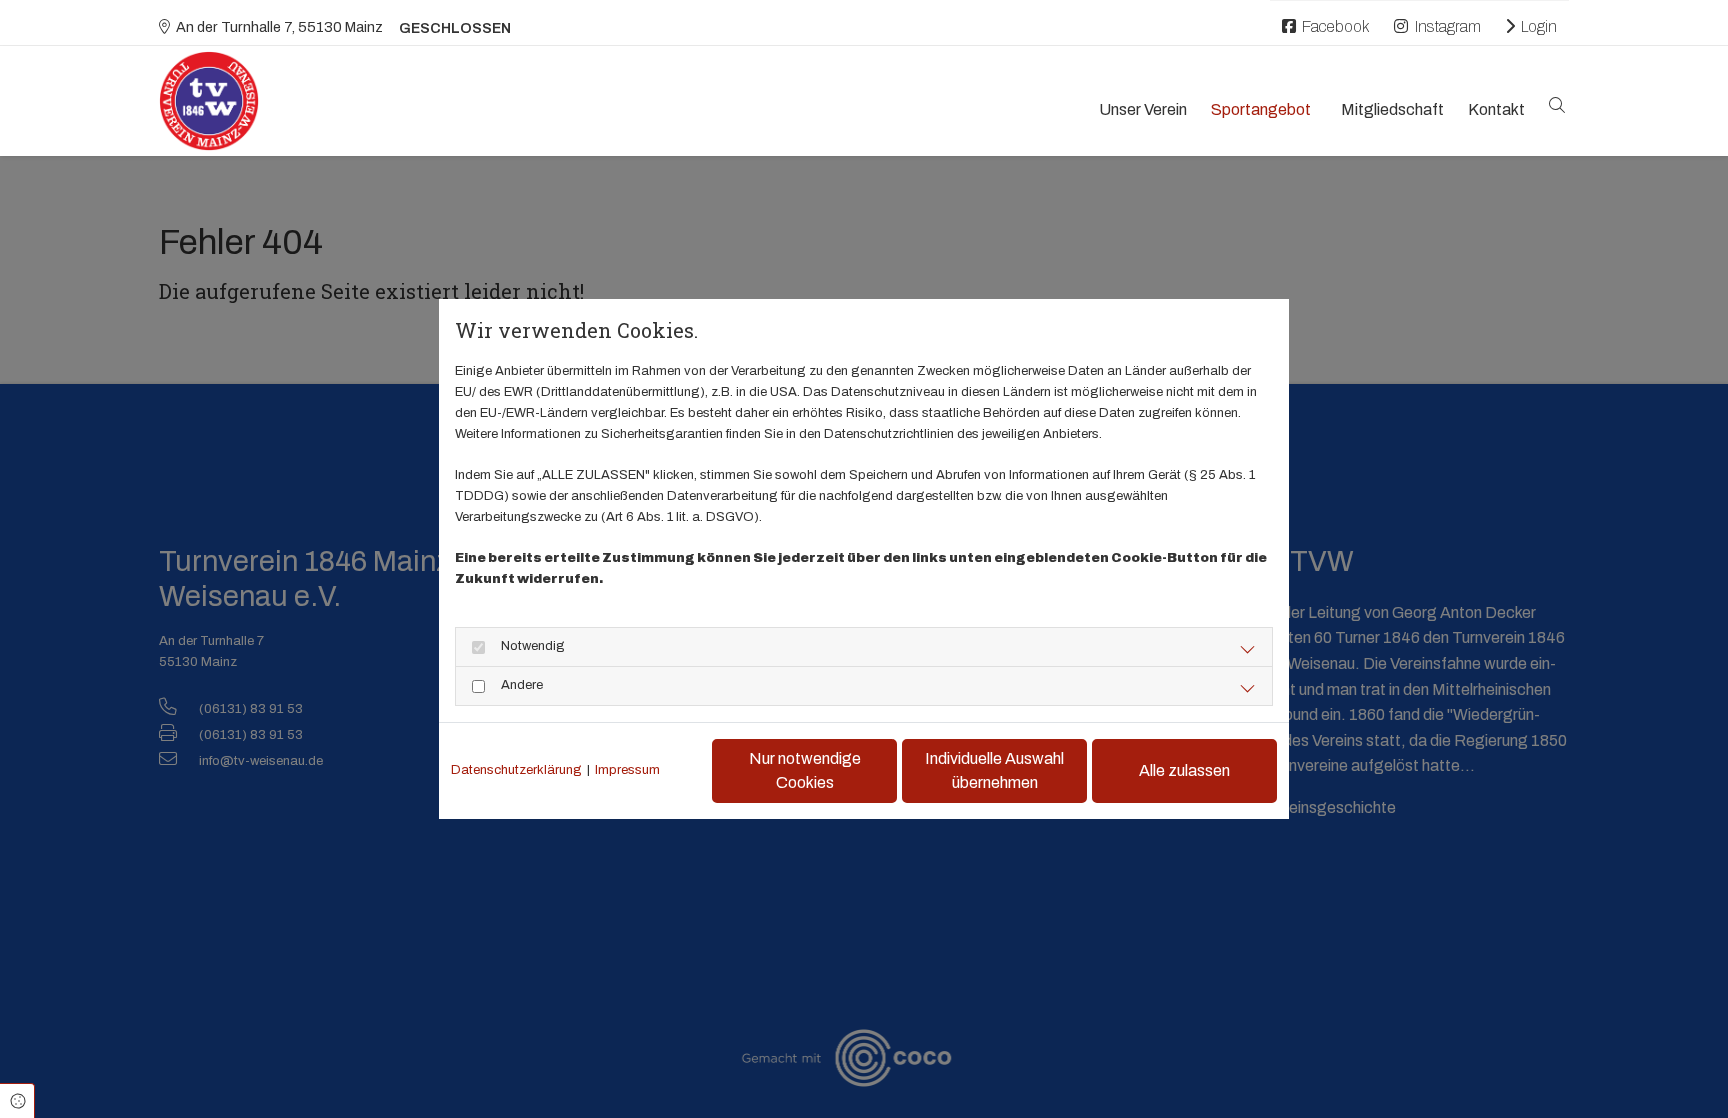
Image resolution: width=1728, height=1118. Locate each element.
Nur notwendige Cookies (805, 770)
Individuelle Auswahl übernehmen (994, 770)
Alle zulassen (1184, 770)
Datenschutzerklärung (516, 770)
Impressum (627, 770)
